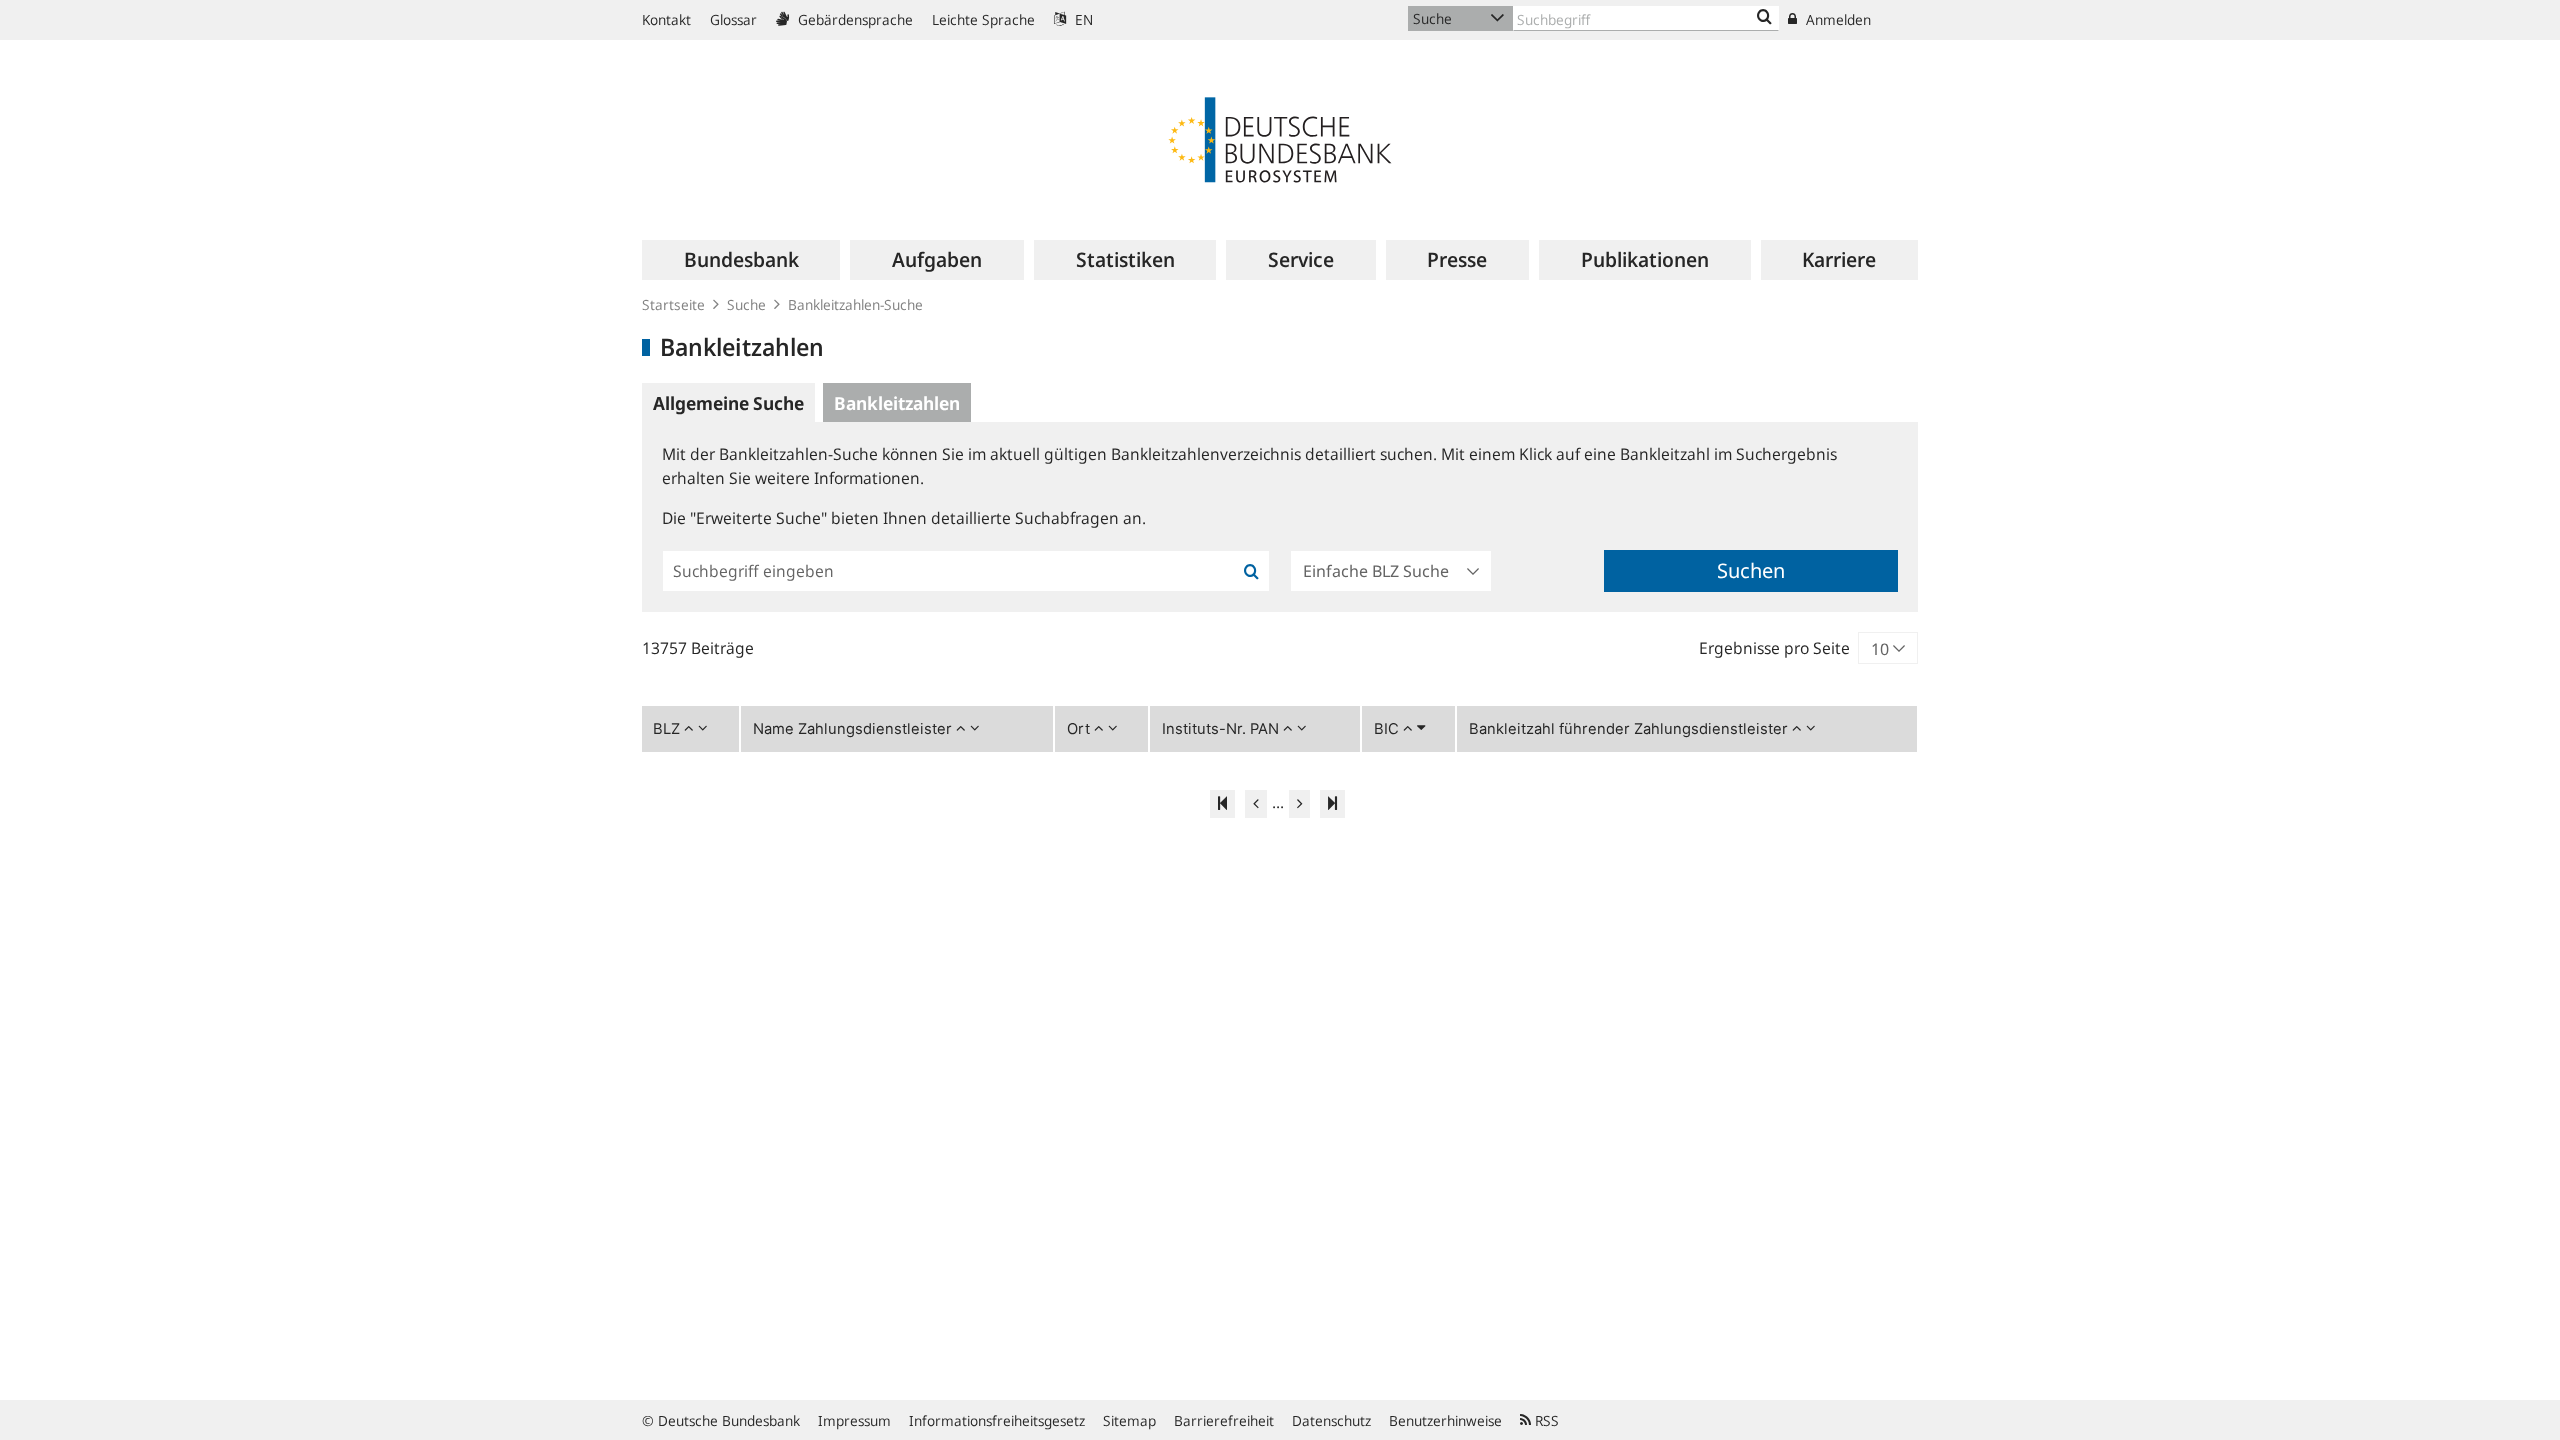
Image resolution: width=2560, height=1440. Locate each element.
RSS (1545, 1420)
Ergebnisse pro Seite (1774, 648)
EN (1082, 19)
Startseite (673, 304)
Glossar (733, 19)
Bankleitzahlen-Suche (855, 304)
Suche (746, 304)
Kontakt (666, 19)
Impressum (854, 1420)
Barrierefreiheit (1224, 1420)
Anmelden (1836, 19)
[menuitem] (741, 260)
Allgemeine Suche (728, 403)
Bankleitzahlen (897, 403)
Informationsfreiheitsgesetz (997, 1420)
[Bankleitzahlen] (1764, 18)
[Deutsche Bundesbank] (1280, 138)
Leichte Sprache (983, 19)
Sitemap (1129, 1420)
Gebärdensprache (853, 19)
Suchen (1751, 570)
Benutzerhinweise (1445, 1420)
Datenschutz (1331, 1420)
